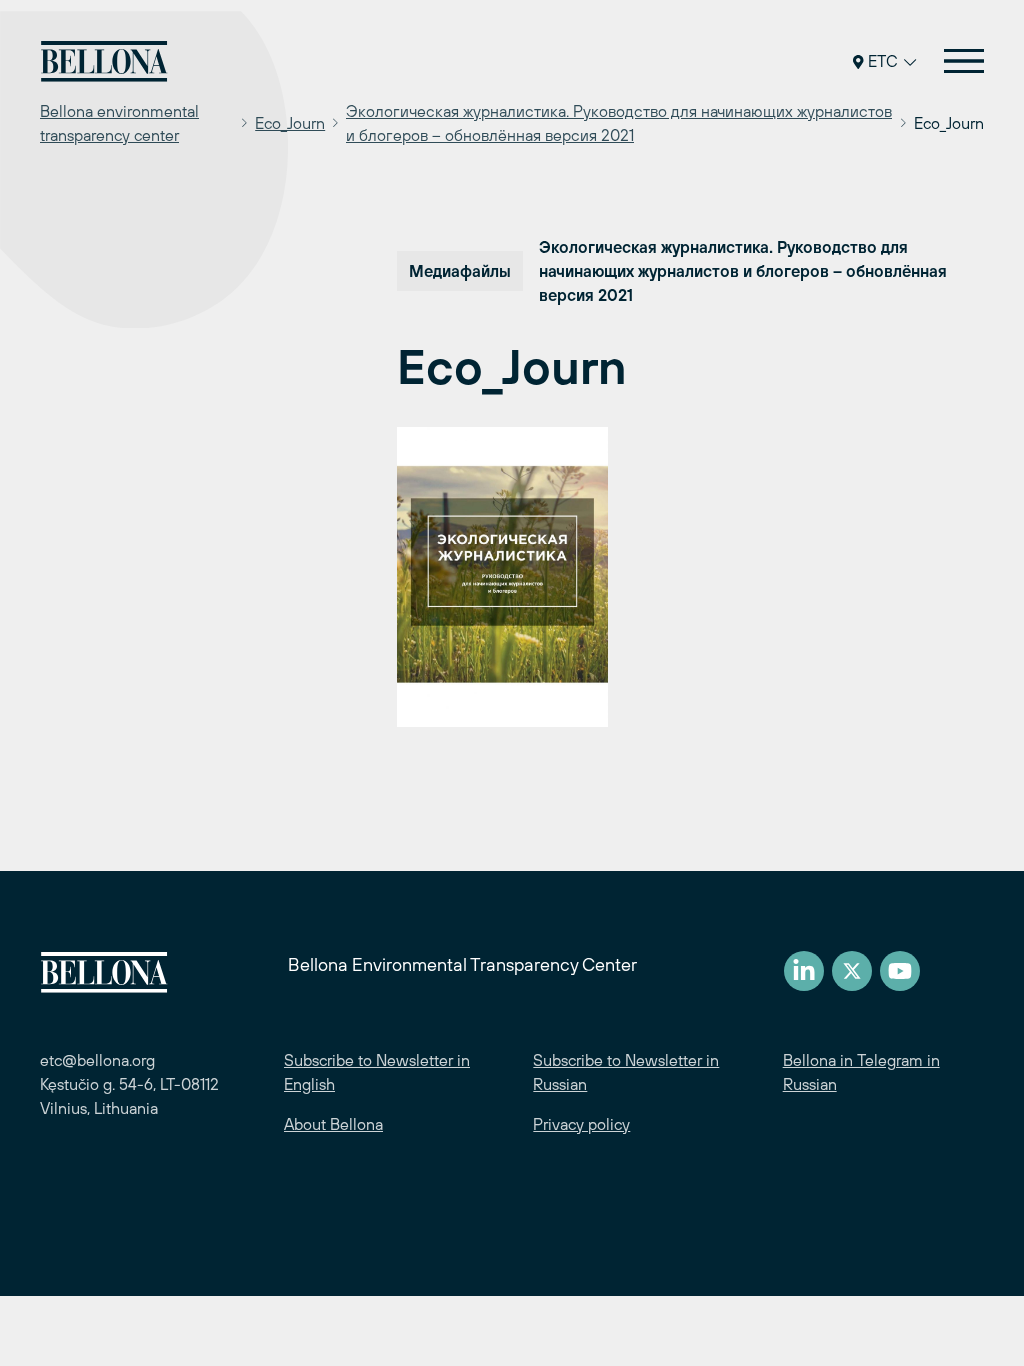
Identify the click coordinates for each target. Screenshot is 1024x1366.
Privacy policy (581, 1124)
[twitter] (852, 971)
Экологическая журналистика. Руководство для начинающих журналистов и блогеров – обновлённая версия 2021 (619, 123)
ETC (883, 61)
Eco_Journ (290, 123)
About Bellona (333, 1124)
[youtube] (900, 971)
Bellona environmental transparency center (119, 123)
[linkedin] (804, 971)
